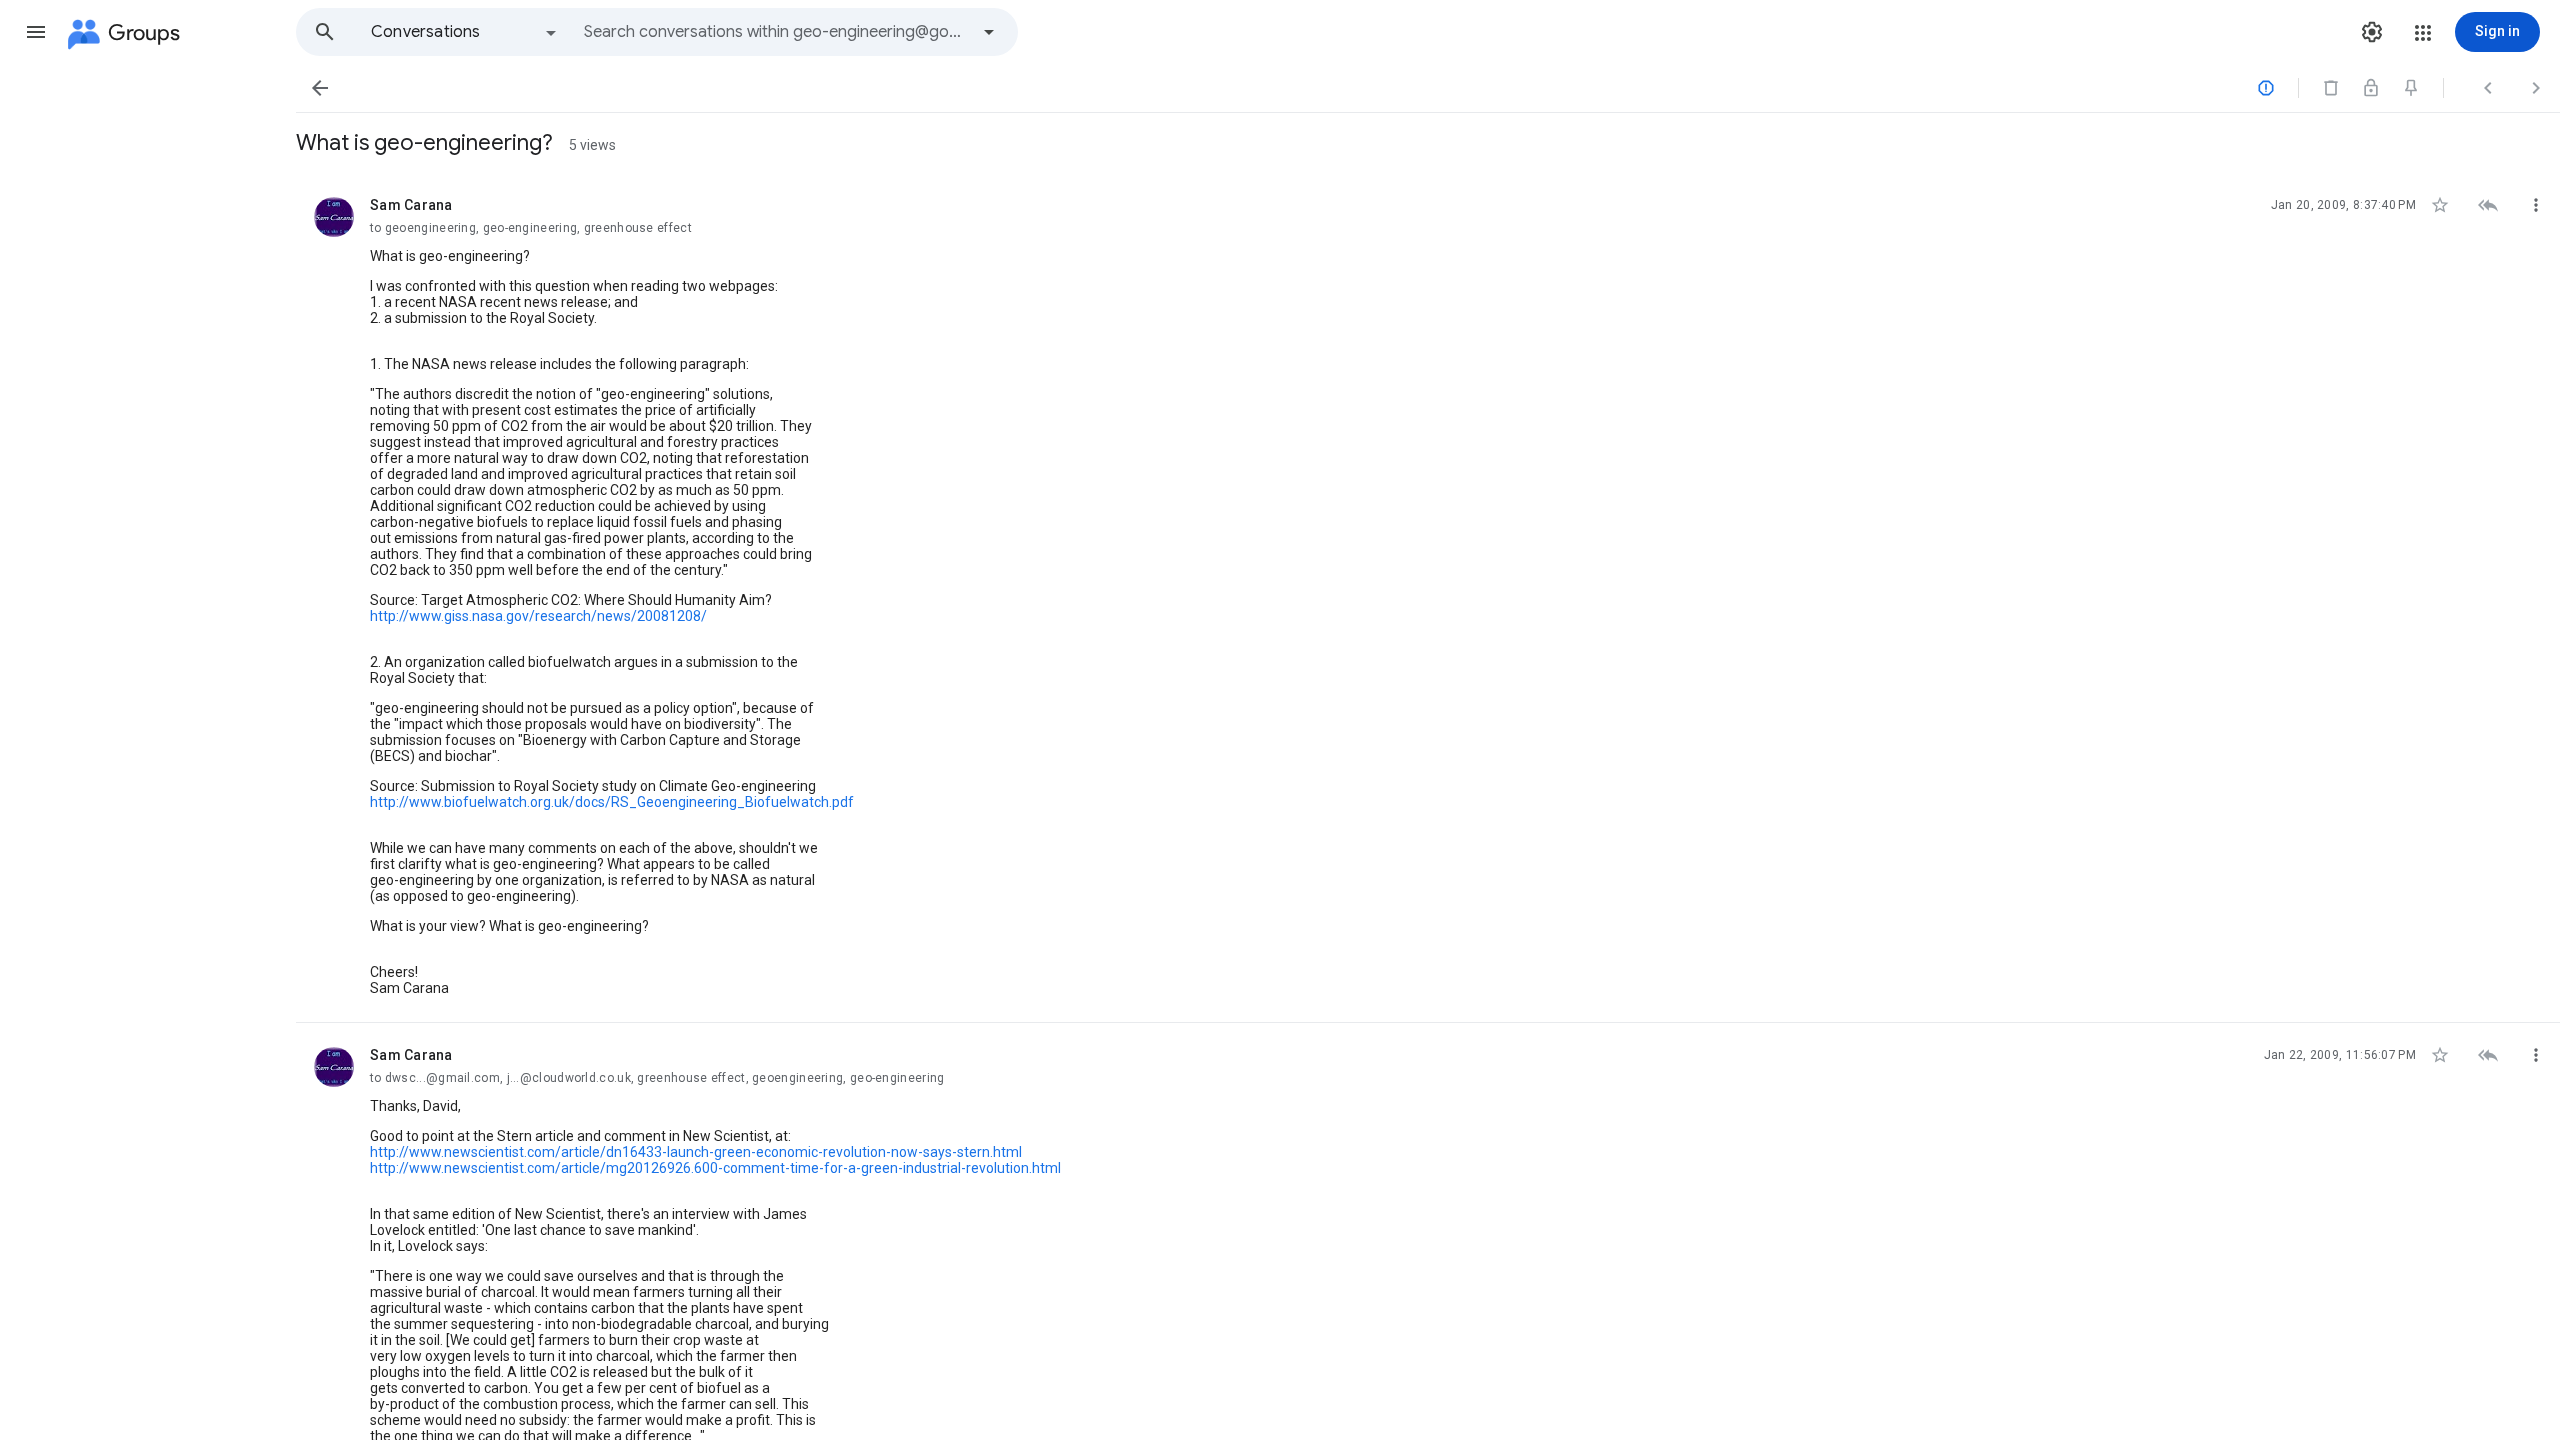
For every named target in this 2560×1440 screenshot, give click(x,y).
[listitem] (1428, 598)
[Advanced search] (989, 32)
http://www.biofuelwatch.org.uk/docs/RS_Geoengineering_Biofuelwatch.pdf (612, 802)
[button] (36, 32)
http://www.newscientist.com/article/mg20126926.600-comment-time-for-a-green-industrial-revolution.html (715, 1168)
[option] (465, 32)
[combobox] (776, 32)
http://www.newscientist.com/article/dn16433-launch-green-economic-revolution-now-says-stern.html (696, 1152)
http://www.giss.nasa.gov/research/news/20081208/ (538, 616)
